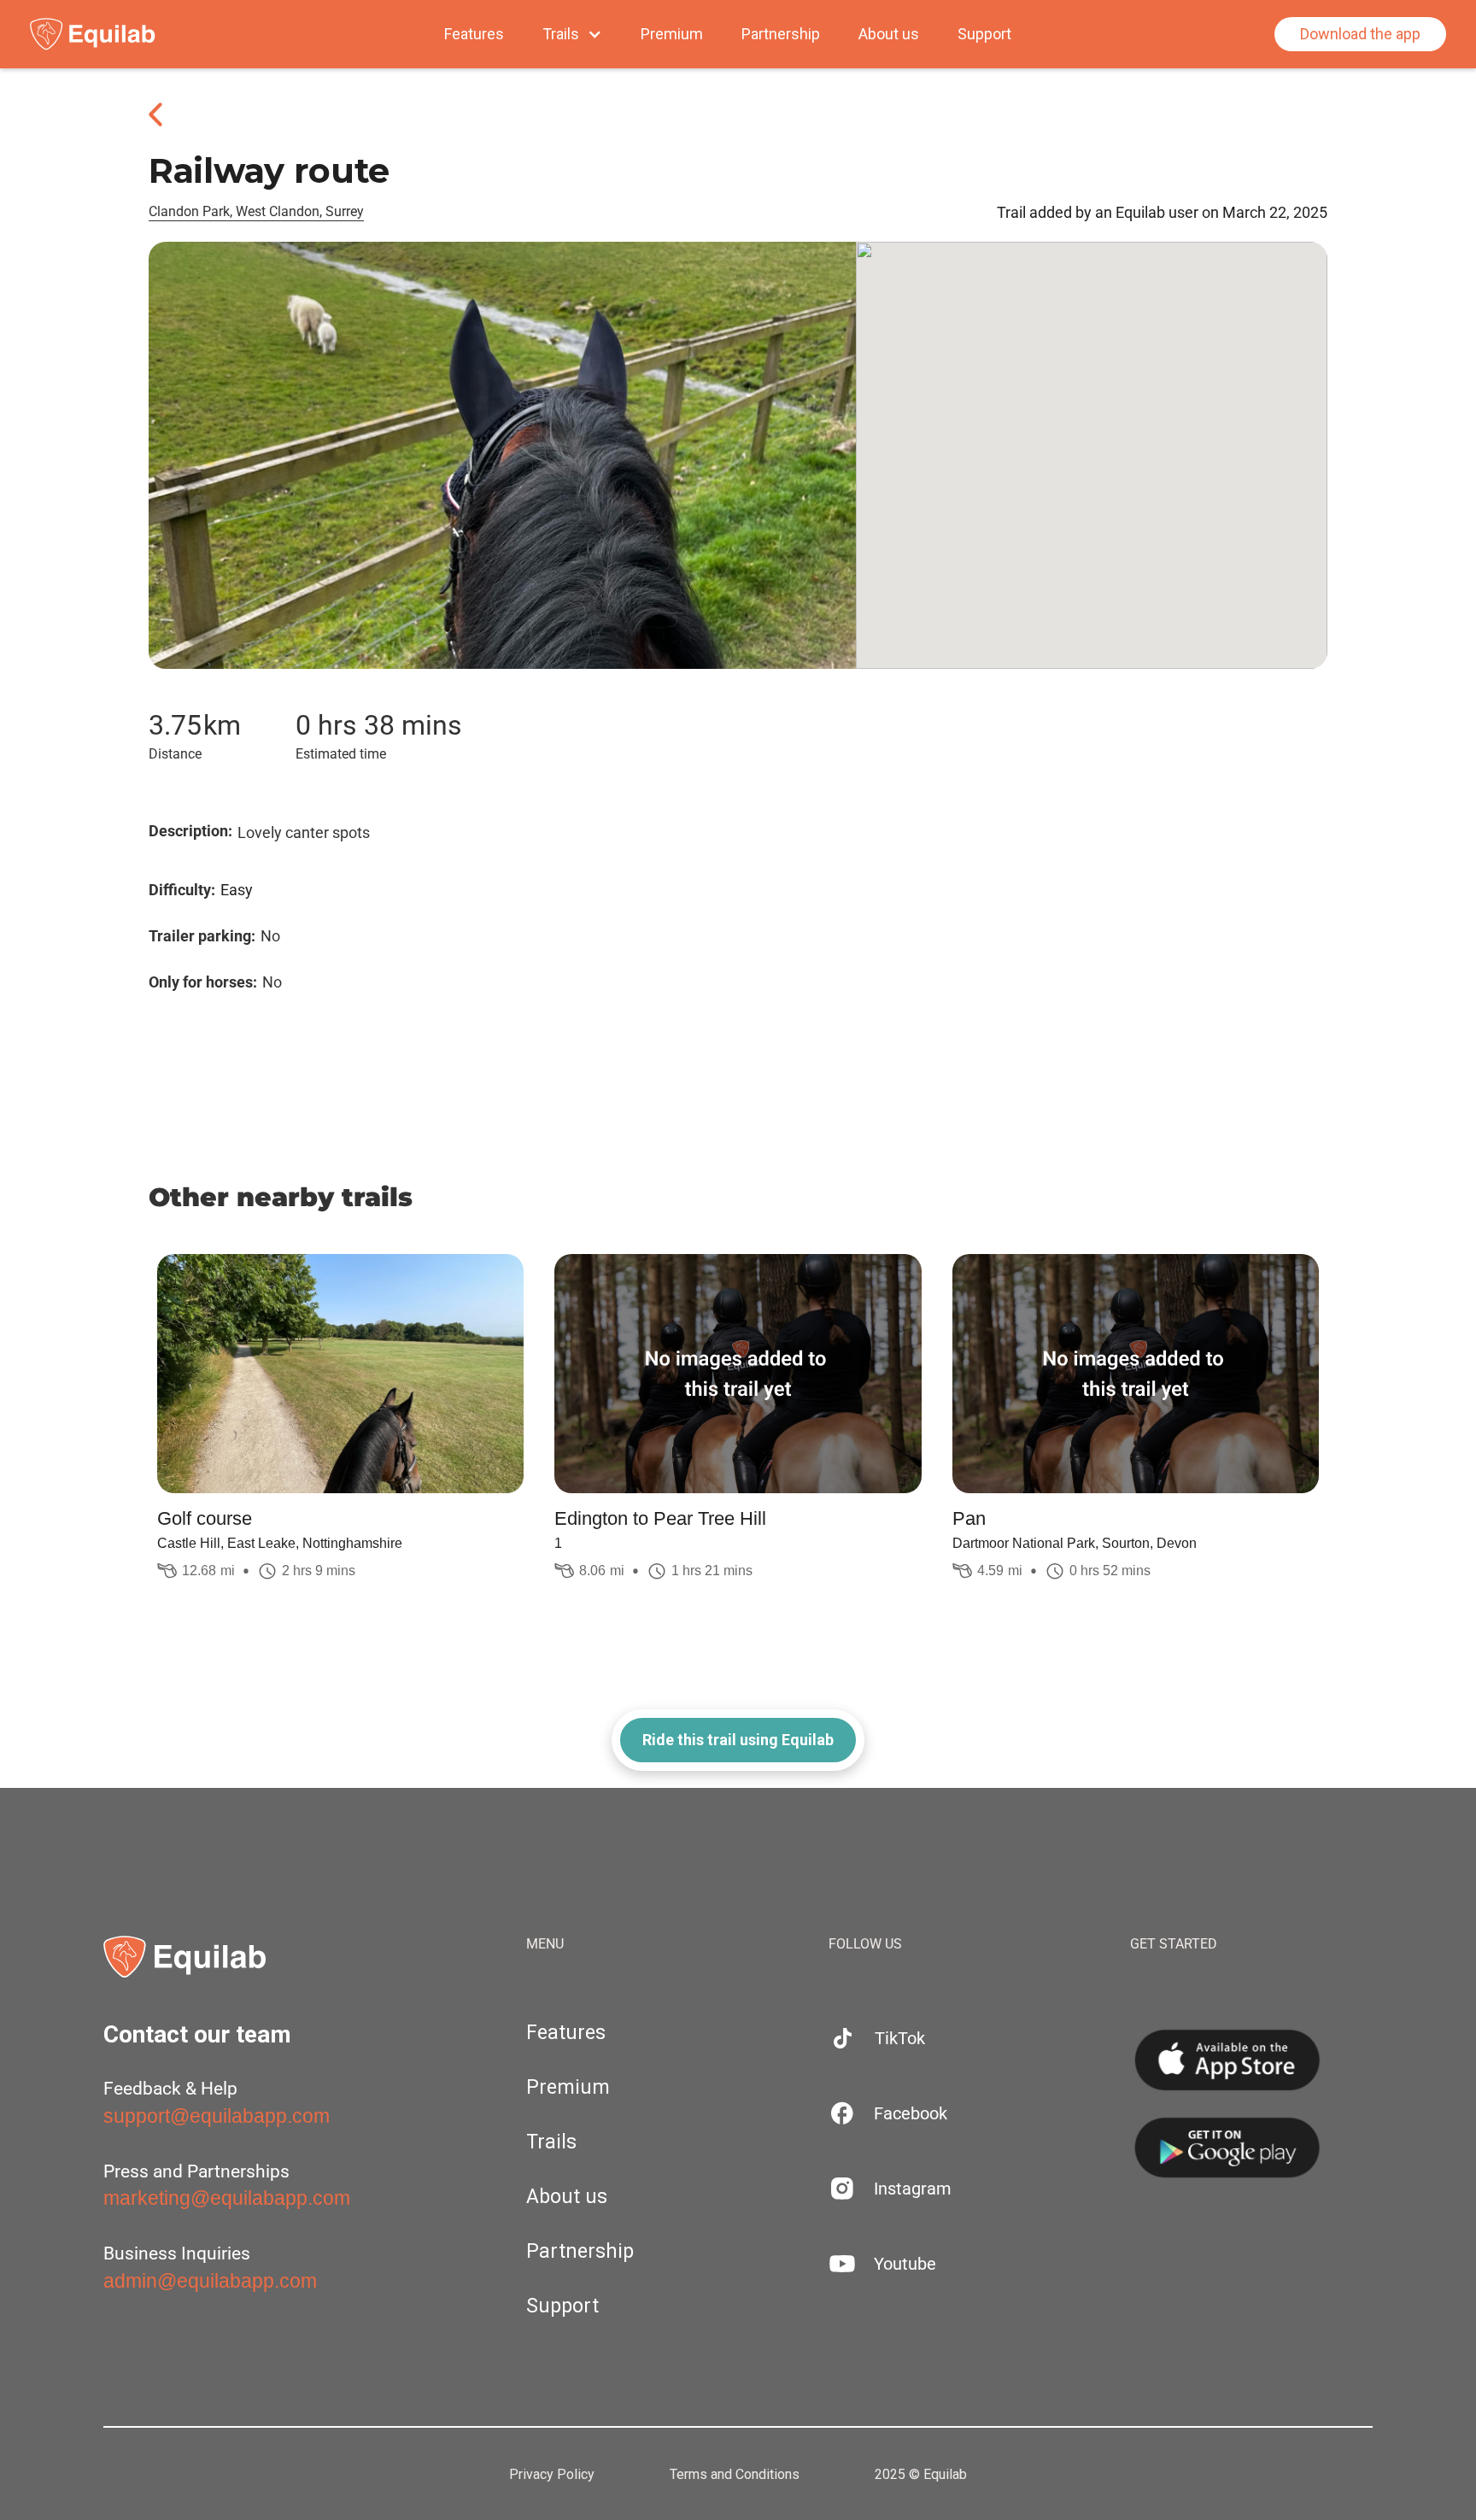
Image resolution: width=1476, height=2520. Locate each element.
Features (474, 34)
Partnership (781, 34)
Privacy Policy (552, 2475)
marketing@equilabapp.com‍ (227, 2198)
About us (889, 34)
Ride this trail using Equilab (738, 1740)
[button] (572, 34)
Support (984, 34)
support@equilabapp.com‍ (217, 2116)
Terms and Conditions (735, 2475)
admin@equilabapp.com (210, 2281)
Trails (551, 2142)
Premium (672, 34)
